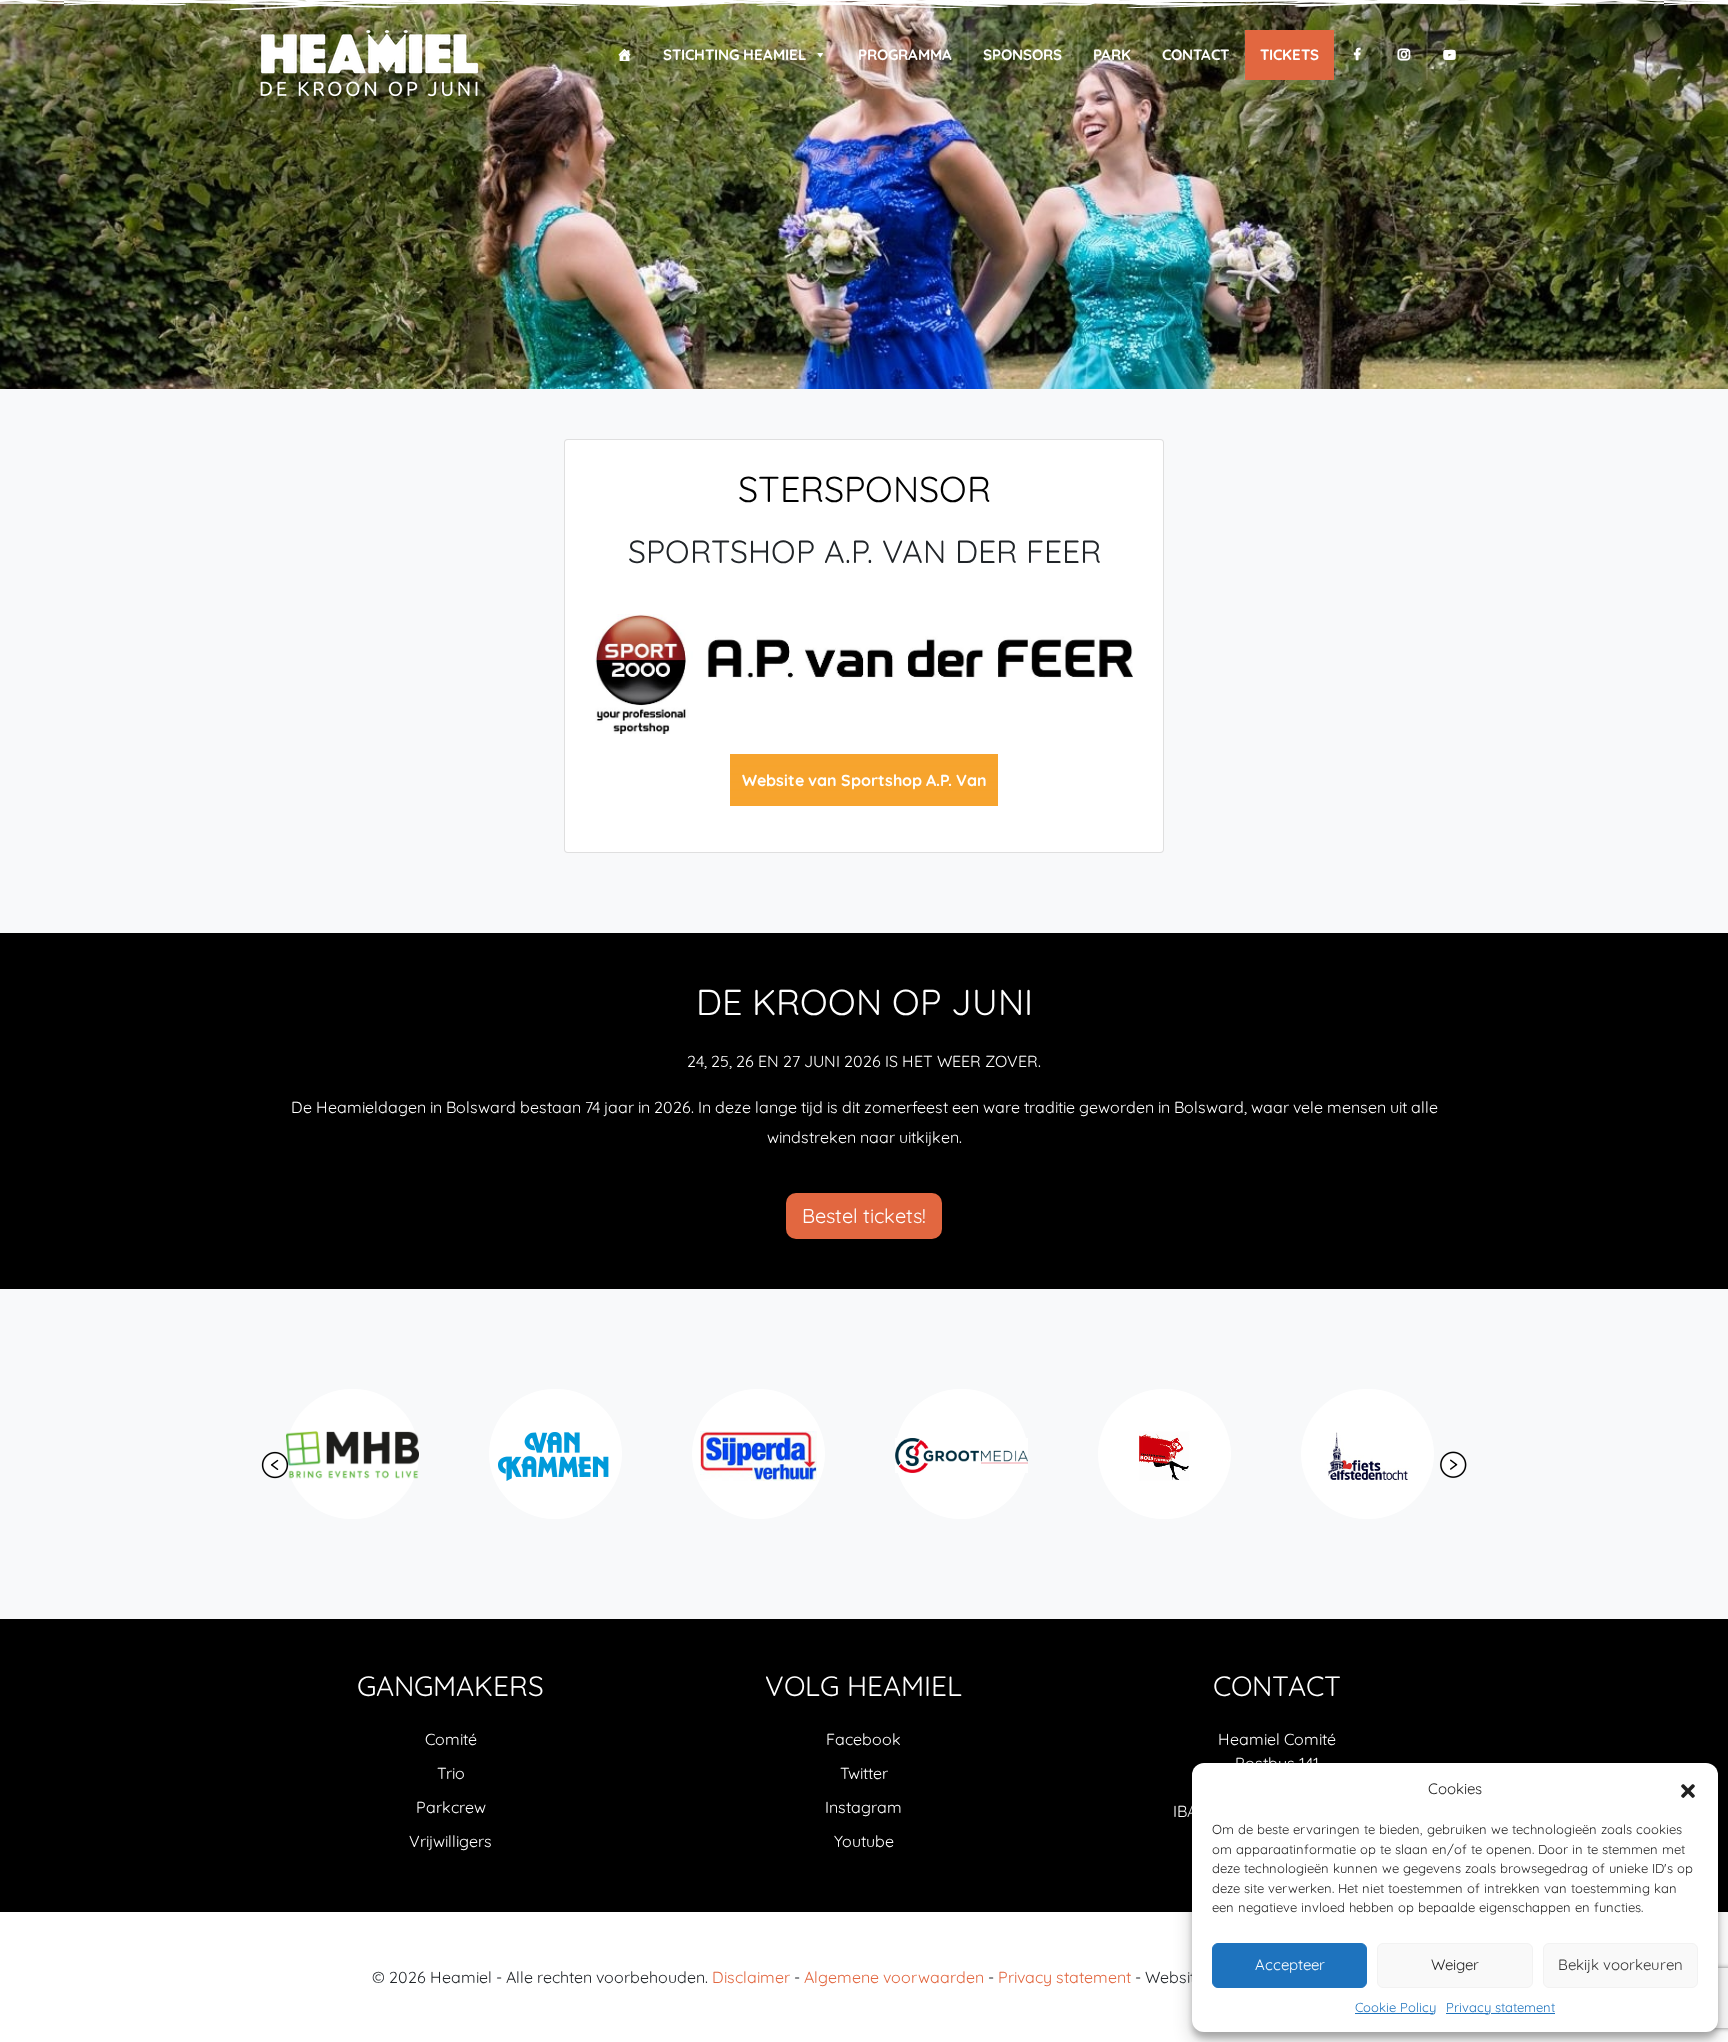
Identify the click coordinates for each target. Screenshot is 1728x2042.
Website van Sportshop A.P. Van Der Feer (864, 788)
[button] (1688, 1789)
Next (1453, 1465)
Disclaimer (751, 1977)
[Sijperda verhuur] (562, 1454)
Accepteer (1290, 1964)
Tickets (1289, 54)
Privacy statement (1500, 2007)
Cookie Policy (1395, 2007)
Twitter (864, 1773)
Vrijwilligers (450, 1841)
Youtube (864, 1841)
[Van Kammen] (359, 1454)
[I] (1403, 55)
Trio (451, 1773)
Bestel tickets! (864, 1215)
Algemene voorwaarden (894, 1977)
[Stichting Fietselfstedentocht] (1171, 1454)
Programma (905, 54)
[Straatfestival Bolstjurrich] (968, 1454)
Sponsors (1022, 54)
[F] (1357, 55)
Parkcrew (451, 1807)
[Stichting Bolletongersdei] (1374, 1454)
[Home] (624, 55)
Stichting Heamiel (734, 54)
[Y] (1449, 55)
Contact (1195, 54)
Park (1112, 54)
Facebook (863, 1739)
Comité (451, 1739)
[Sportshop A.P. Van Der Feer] (864, 672)
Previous (275, 1465)
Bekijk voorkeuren (1620, 1964)
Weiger (1455, 1964)
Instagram (863, 1807)
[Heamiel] (368, 64)
